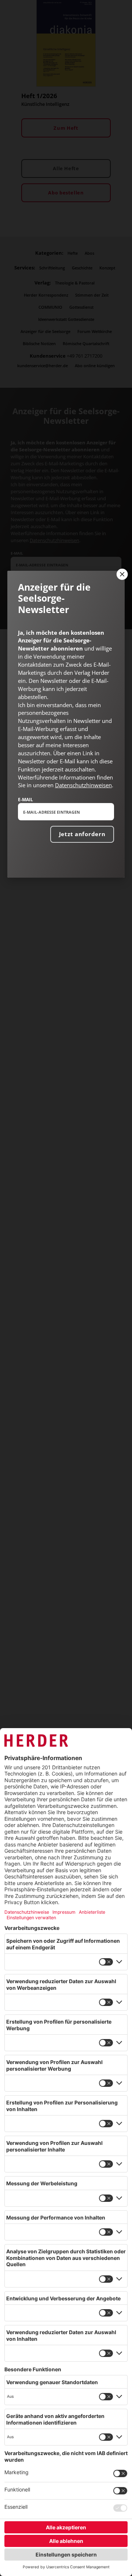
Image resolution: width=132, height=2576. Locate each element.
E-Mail (25, 799)
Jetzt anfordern (82, 834)
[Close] (121, 574)
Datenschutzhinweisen (83, 785)
